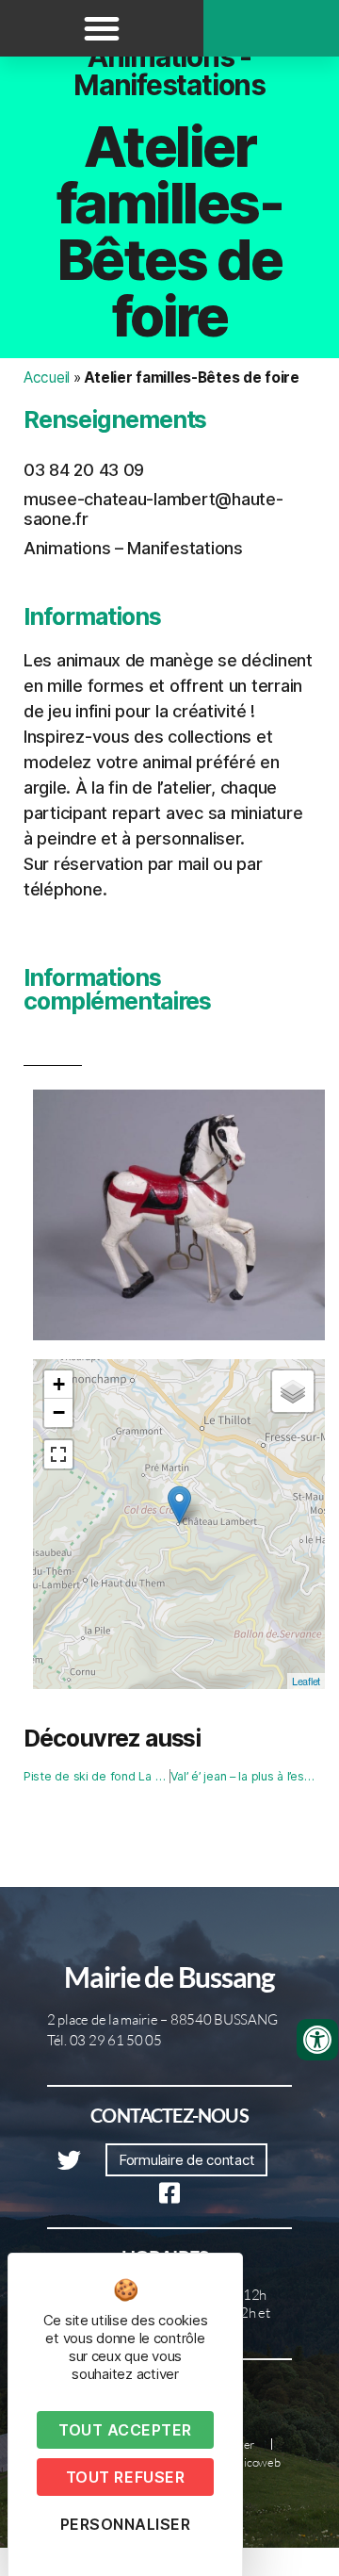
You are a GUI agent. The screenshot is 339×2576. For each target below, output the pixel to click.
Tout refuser (125, 2477)
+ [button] (59, 1384)
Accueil (47, 377)
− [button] (59, 1412)
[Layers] (293, 1391)
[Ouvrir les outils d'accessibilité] (317, 2040)
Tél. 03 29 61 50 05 (105, 2040)
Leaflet (306, 1681)
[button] (102, 28)
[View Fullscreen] (58, 1454)
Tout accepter (125, 2430)
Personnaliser (126, 2524)
